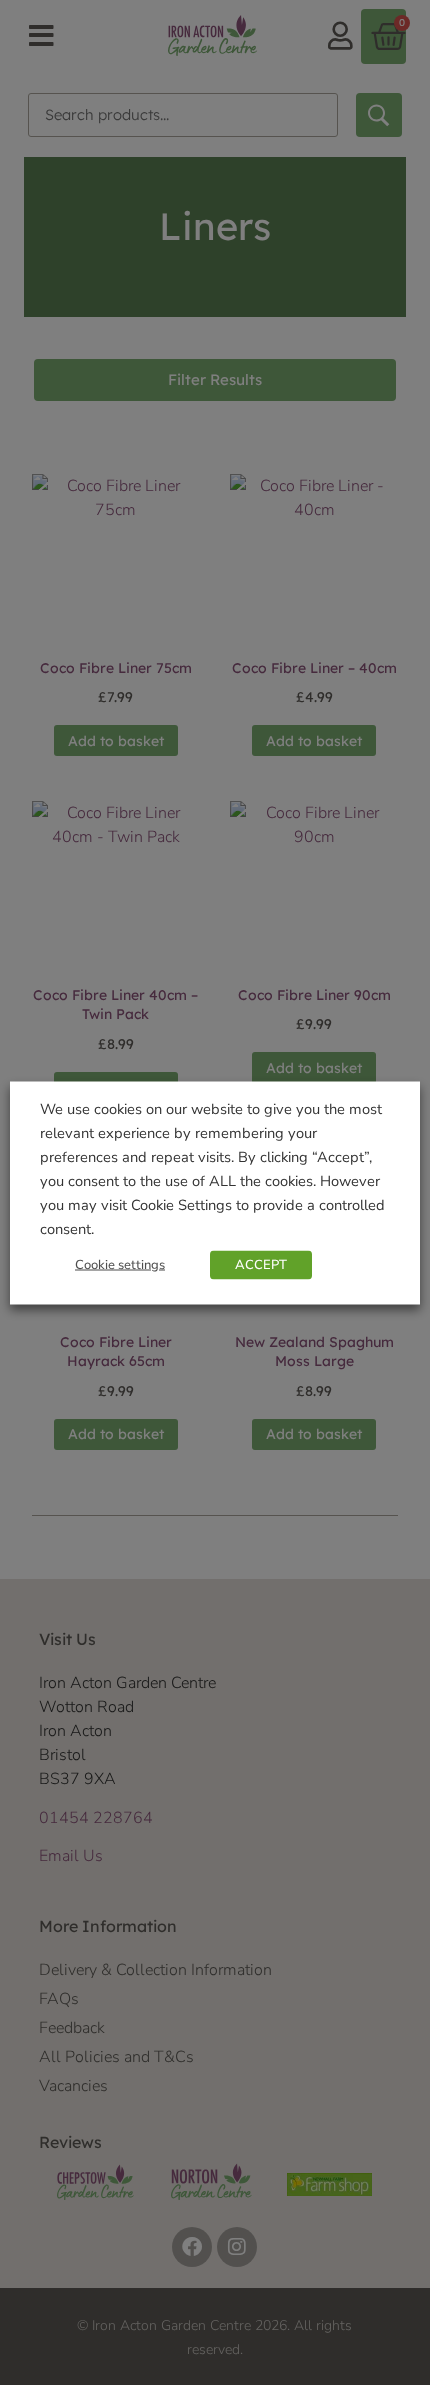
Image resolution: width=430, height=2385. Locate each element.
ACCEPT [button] (261, 1264)
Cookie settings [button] (120, 1264)
